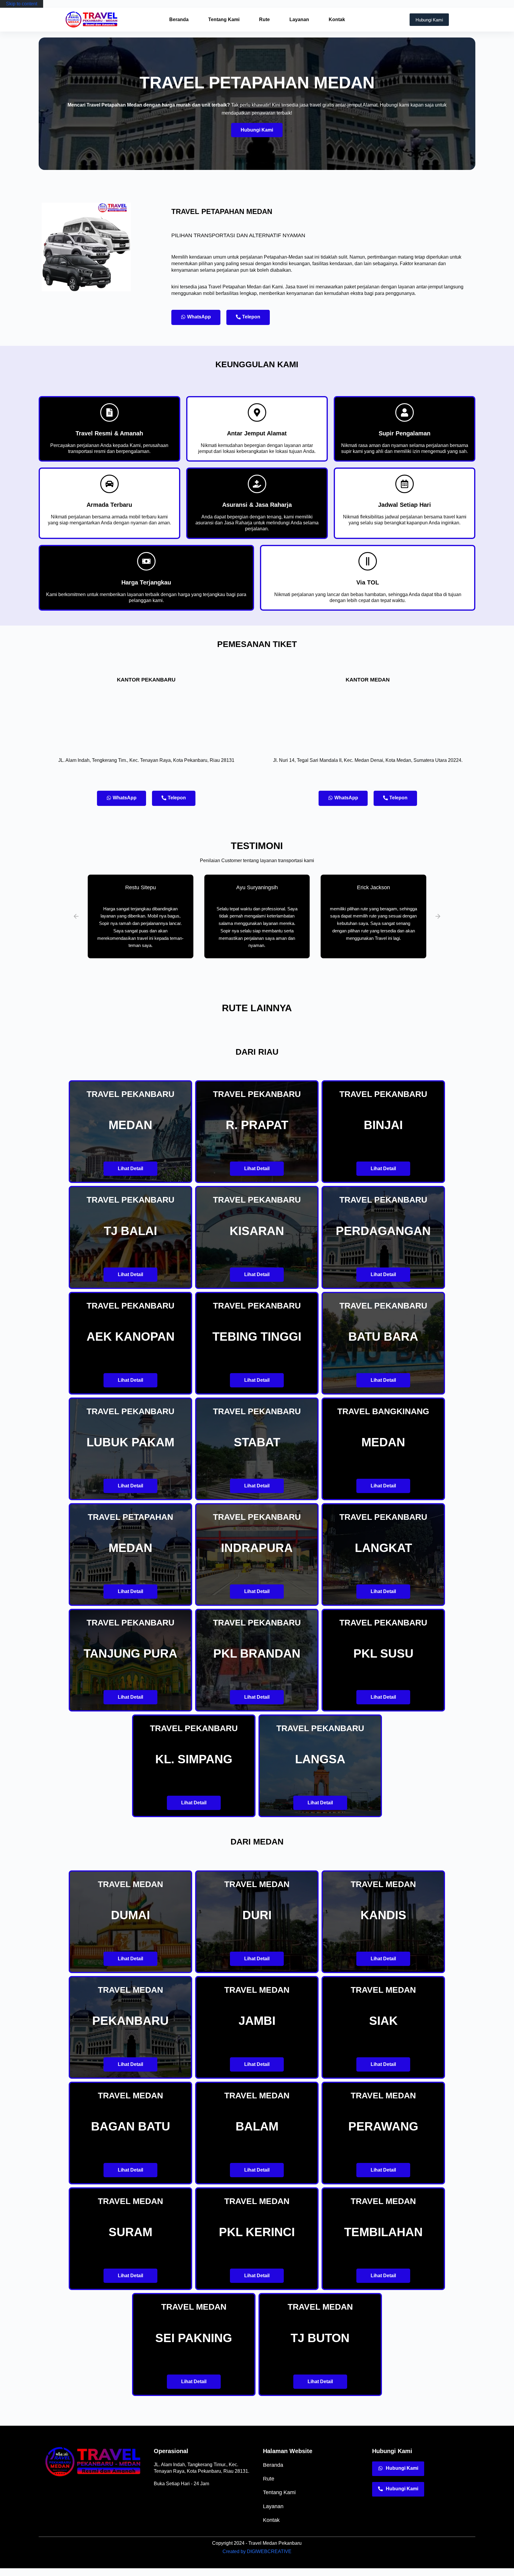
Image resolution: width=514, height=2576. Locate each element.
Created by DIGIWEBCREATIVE (257, 2551)
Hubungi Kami (429, 20)
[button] (76, 916)
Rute (264, 19)
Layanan (299, 19)
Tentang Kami (224, 19)
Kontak (337, 19)
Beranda (179, 19)
